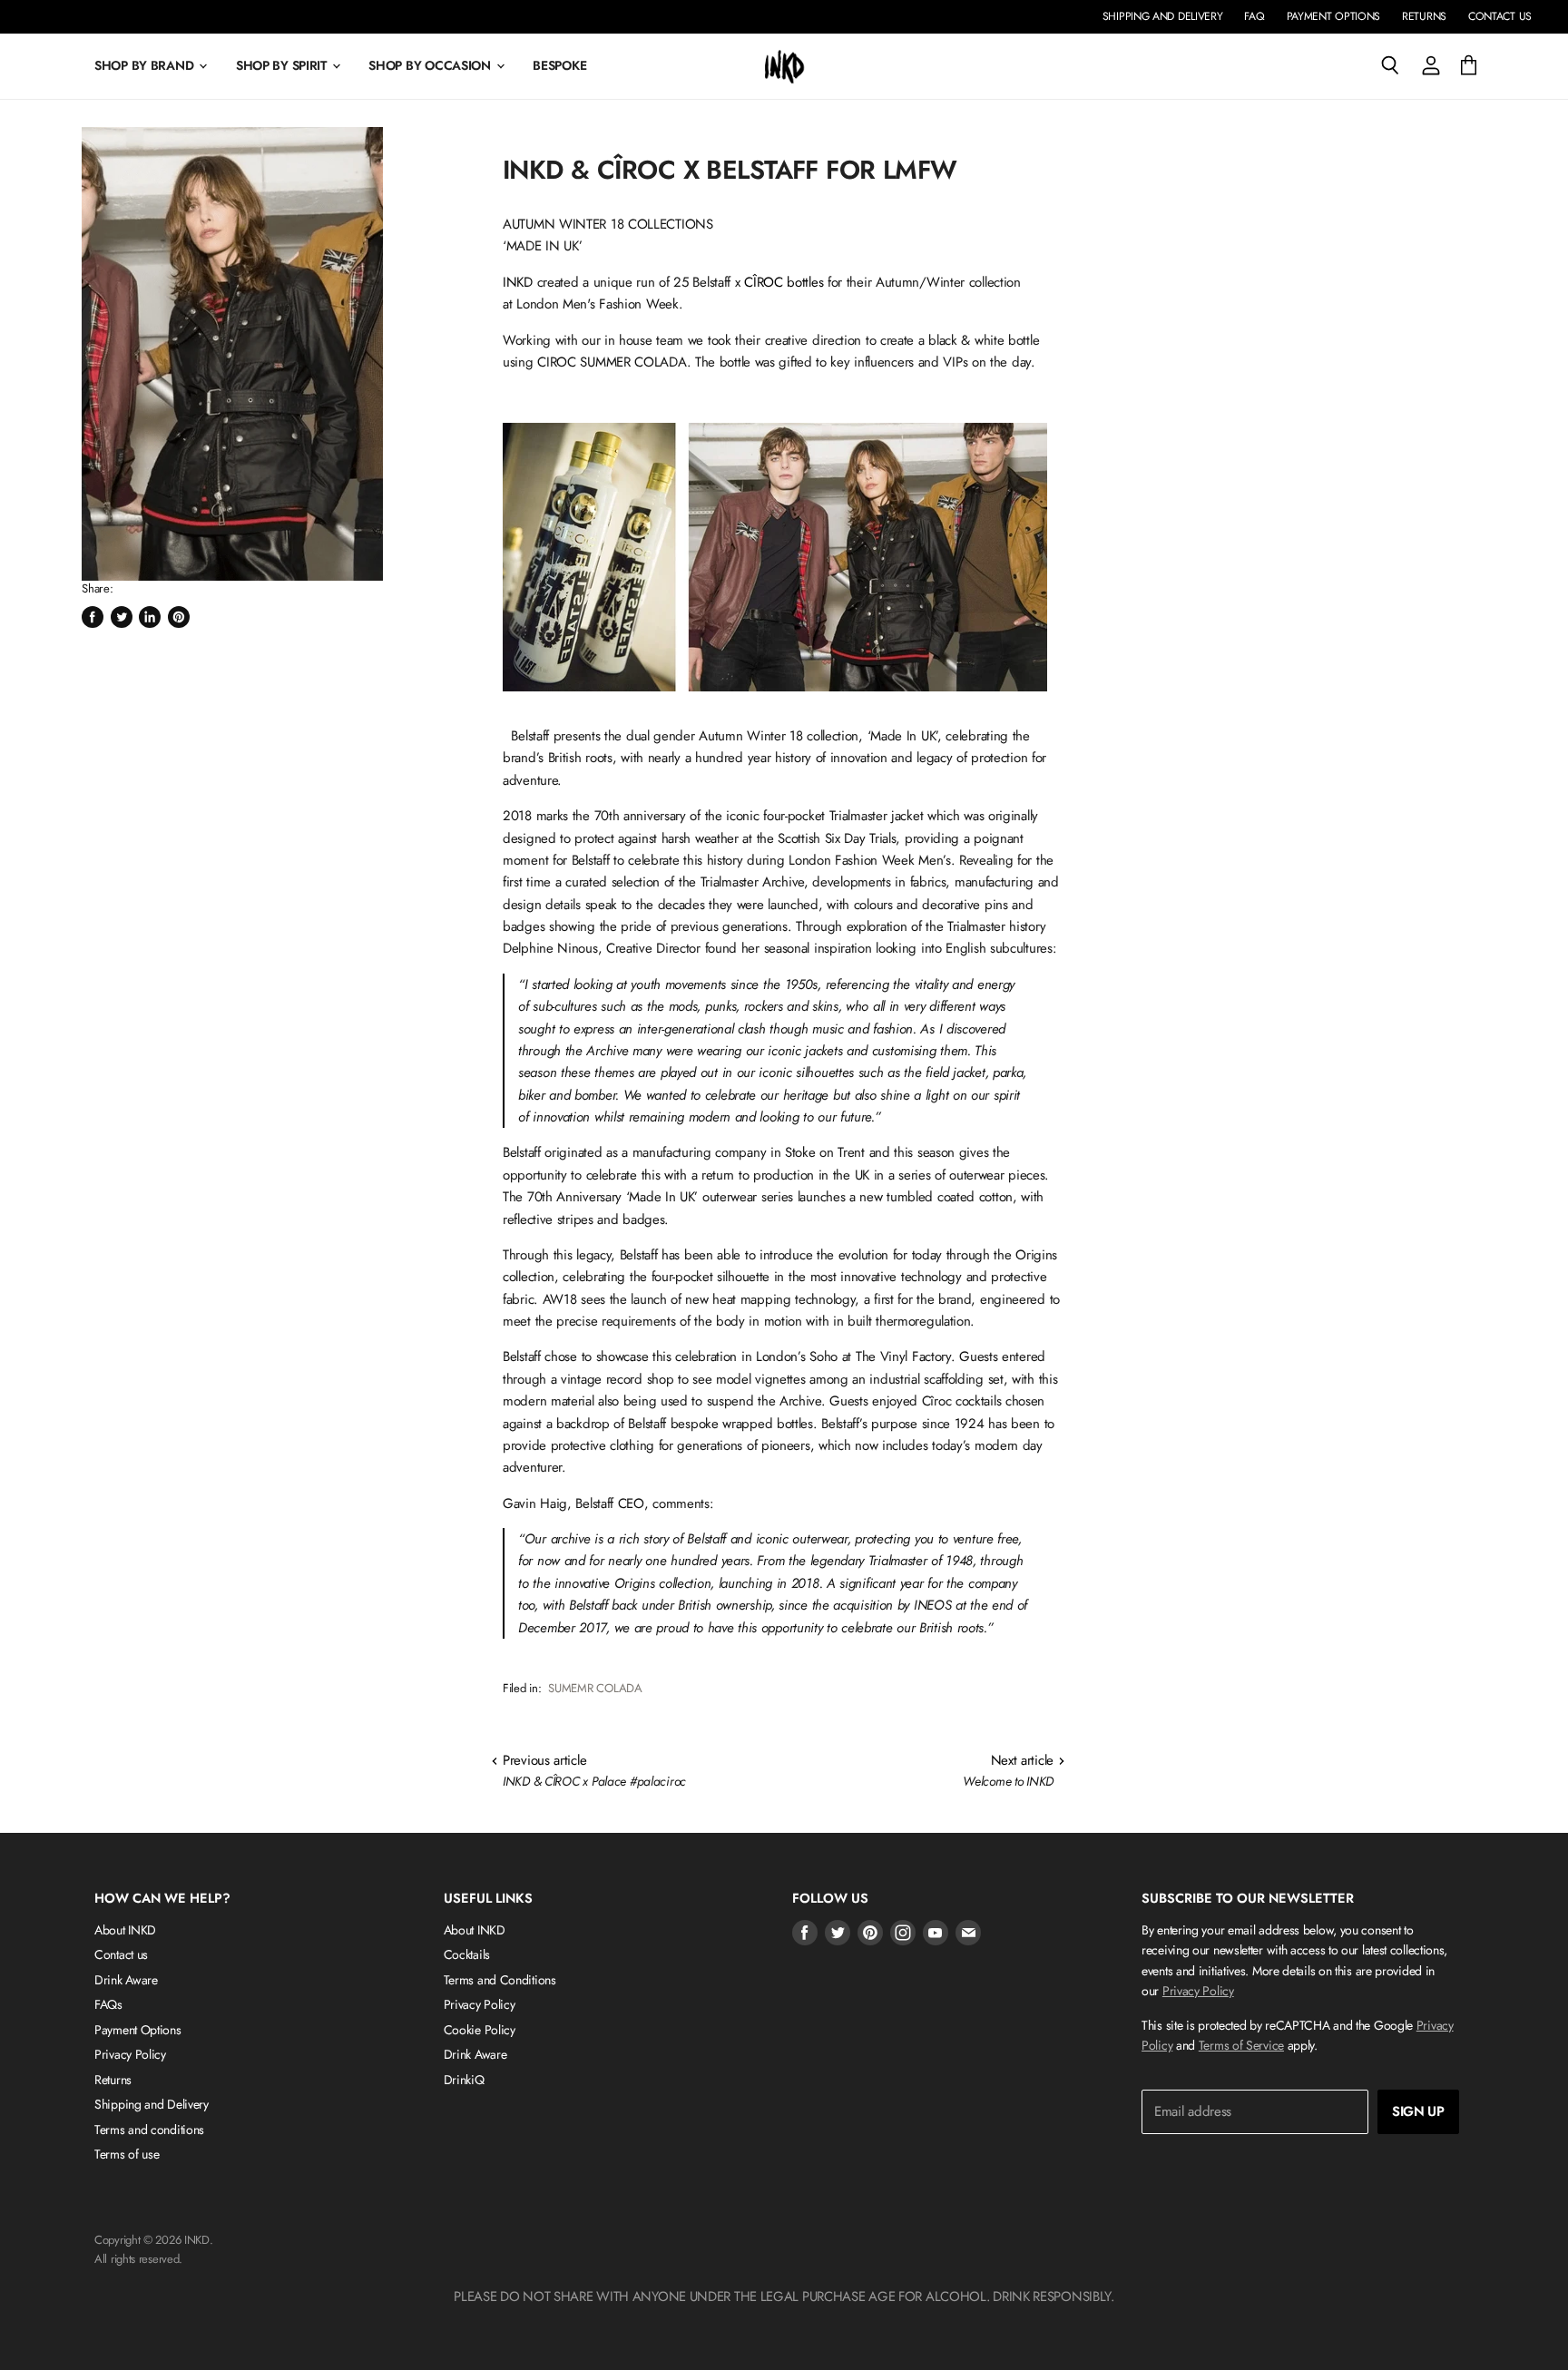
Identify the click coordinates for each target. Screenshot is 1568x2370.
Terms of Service (1241, 2045)
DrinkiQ (464, 2080)
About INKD (125, 1930)
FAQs (108, 2004)
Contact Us (1500, 16)
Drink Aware (126, 1980)
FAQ (1254, 16)
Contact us (121, 1954)
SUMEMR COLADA (595, 1688)
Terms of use (127, 2154)
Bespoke (559, 65)
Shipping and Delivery (1163, 16)
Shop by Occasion (431, 65)
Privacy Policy (130, 2054)
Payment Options (1334, 16)
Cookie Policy (480, 2030)
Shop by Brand (146, 65)
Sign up (1418, 2111)
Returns (1424, 16)
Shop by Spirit (283, 65)
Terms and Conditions (500, 1980)
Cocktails (467, 1954)
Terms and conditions (149, 2130)
